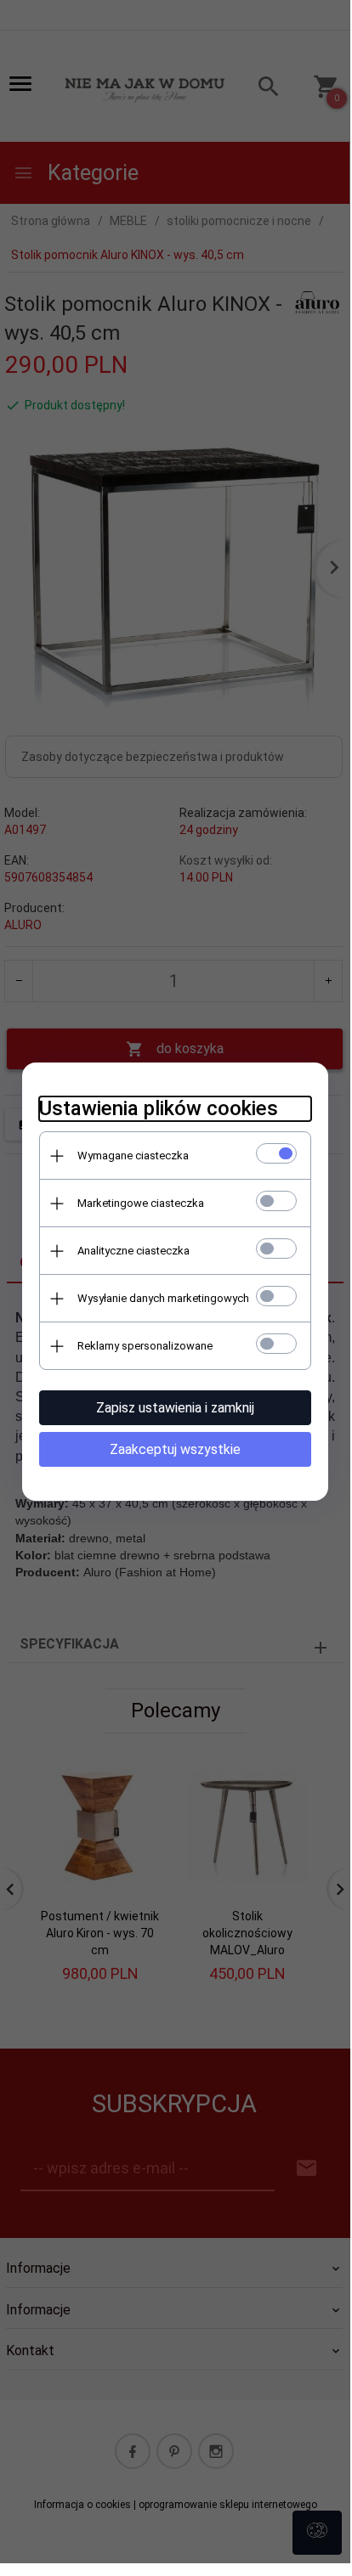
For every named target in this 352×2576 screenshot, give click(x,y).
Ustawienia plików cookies (159, 1108)
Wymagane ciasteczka (133, 1156)
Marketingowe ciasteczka (141, 1203)
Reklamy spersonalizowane (145, 1346)
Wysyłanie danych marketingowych (163, 1298)
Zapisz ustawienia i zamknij (175, 1408)
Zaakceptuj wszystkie (175, 1449)
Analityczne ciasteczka (133, 1251)
